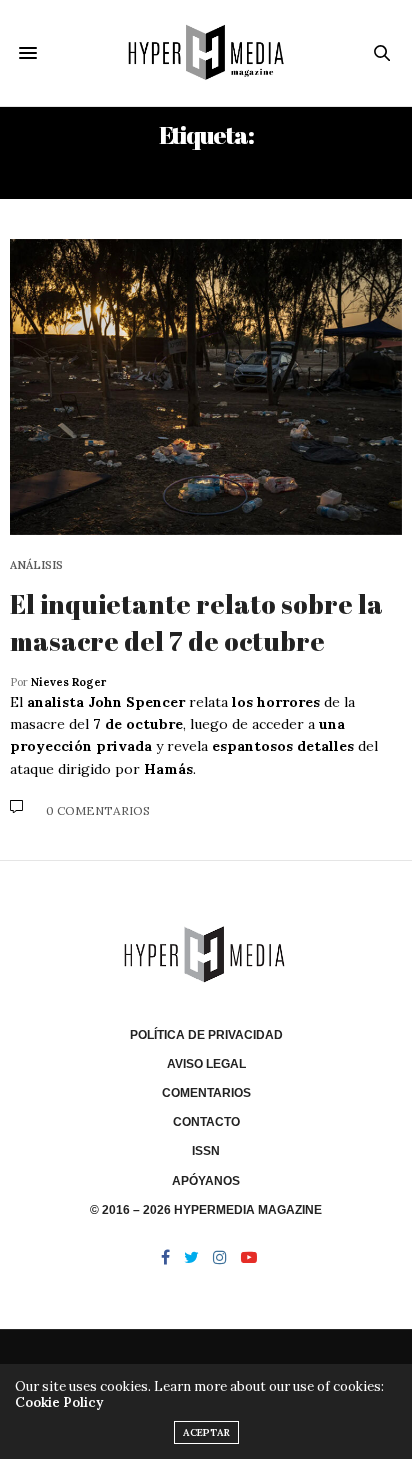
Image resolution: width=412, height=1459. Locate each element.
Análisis (36, 565)
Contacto (206, 1122)
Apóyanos (206, 1181)
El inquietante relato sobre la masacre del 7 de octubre (196, 622)
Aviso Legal (206, 1064)
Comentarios (206, 1093)
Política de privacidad (206, 1035)
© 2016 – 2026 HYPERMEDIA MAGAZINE (206, 1210)
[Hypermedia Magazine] (206, 53)
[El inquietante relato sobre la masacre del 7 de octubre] (206, 387)
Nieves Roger (68, 682)
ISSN (206, 1151)
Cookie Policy (59, 1402)
